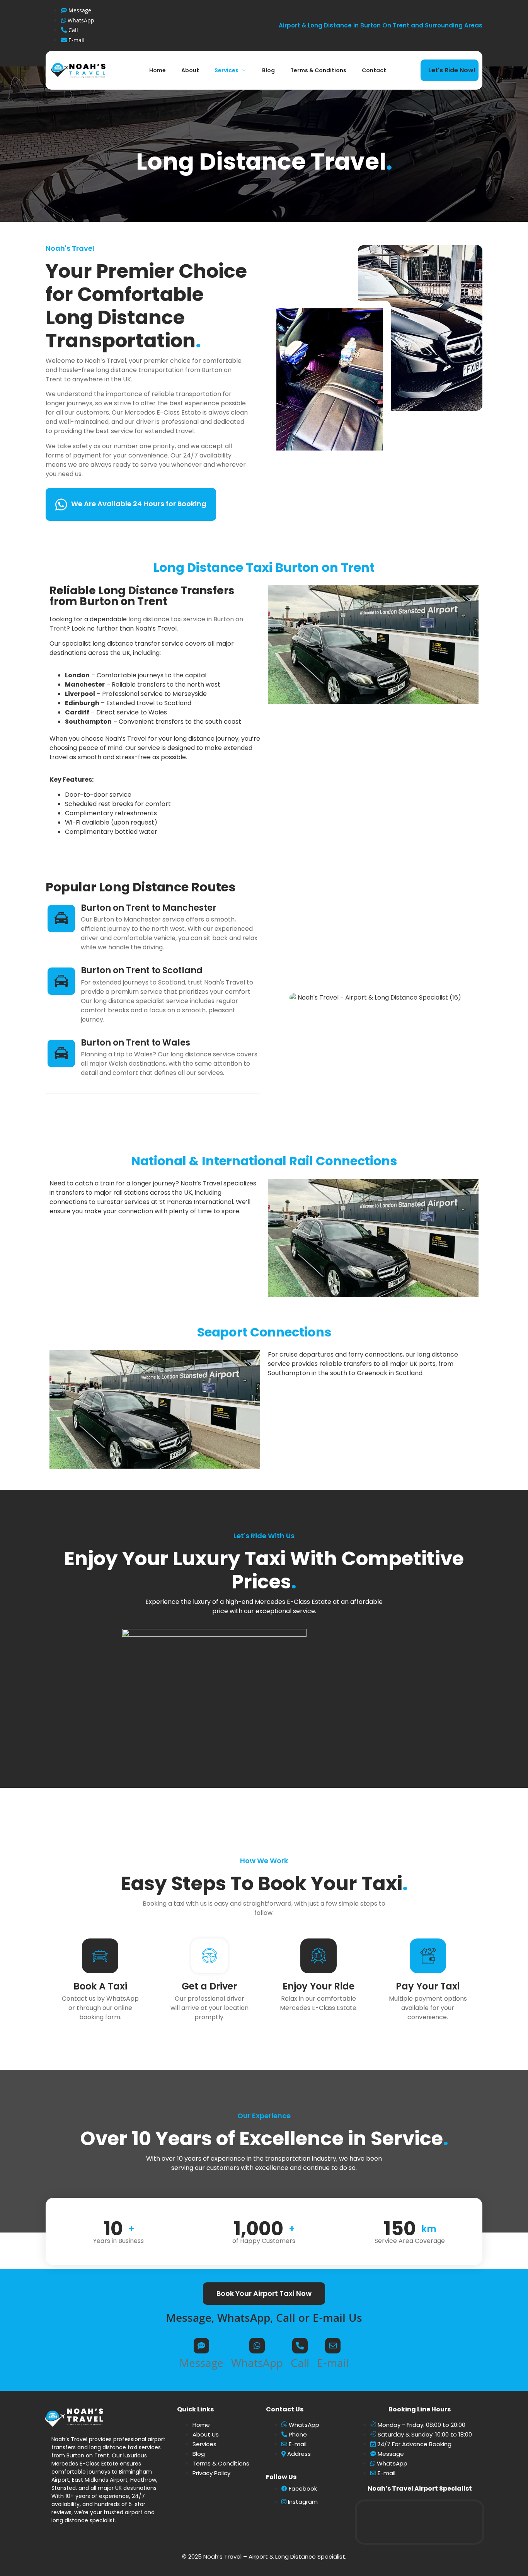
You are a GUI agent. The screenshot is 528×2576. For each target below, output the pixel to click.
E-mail (333, 2365)
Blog (268, 70)
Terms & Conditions (318, 70)
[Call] (300, 2346)
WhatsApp (257, 2365)
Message (201, 2365)
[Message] (201, 2346)
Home (158, 70)
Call (300, 2365)
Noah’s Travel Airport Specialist (420, 2488)
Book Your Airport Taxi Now (264, 2293)
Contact (374, 70)
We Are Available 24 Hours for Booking (139, 504)
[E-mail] (333, 2346)
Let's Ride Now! (452, 70)
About (190, 70)
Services (227, 70)
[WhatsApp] (257, 2346)
